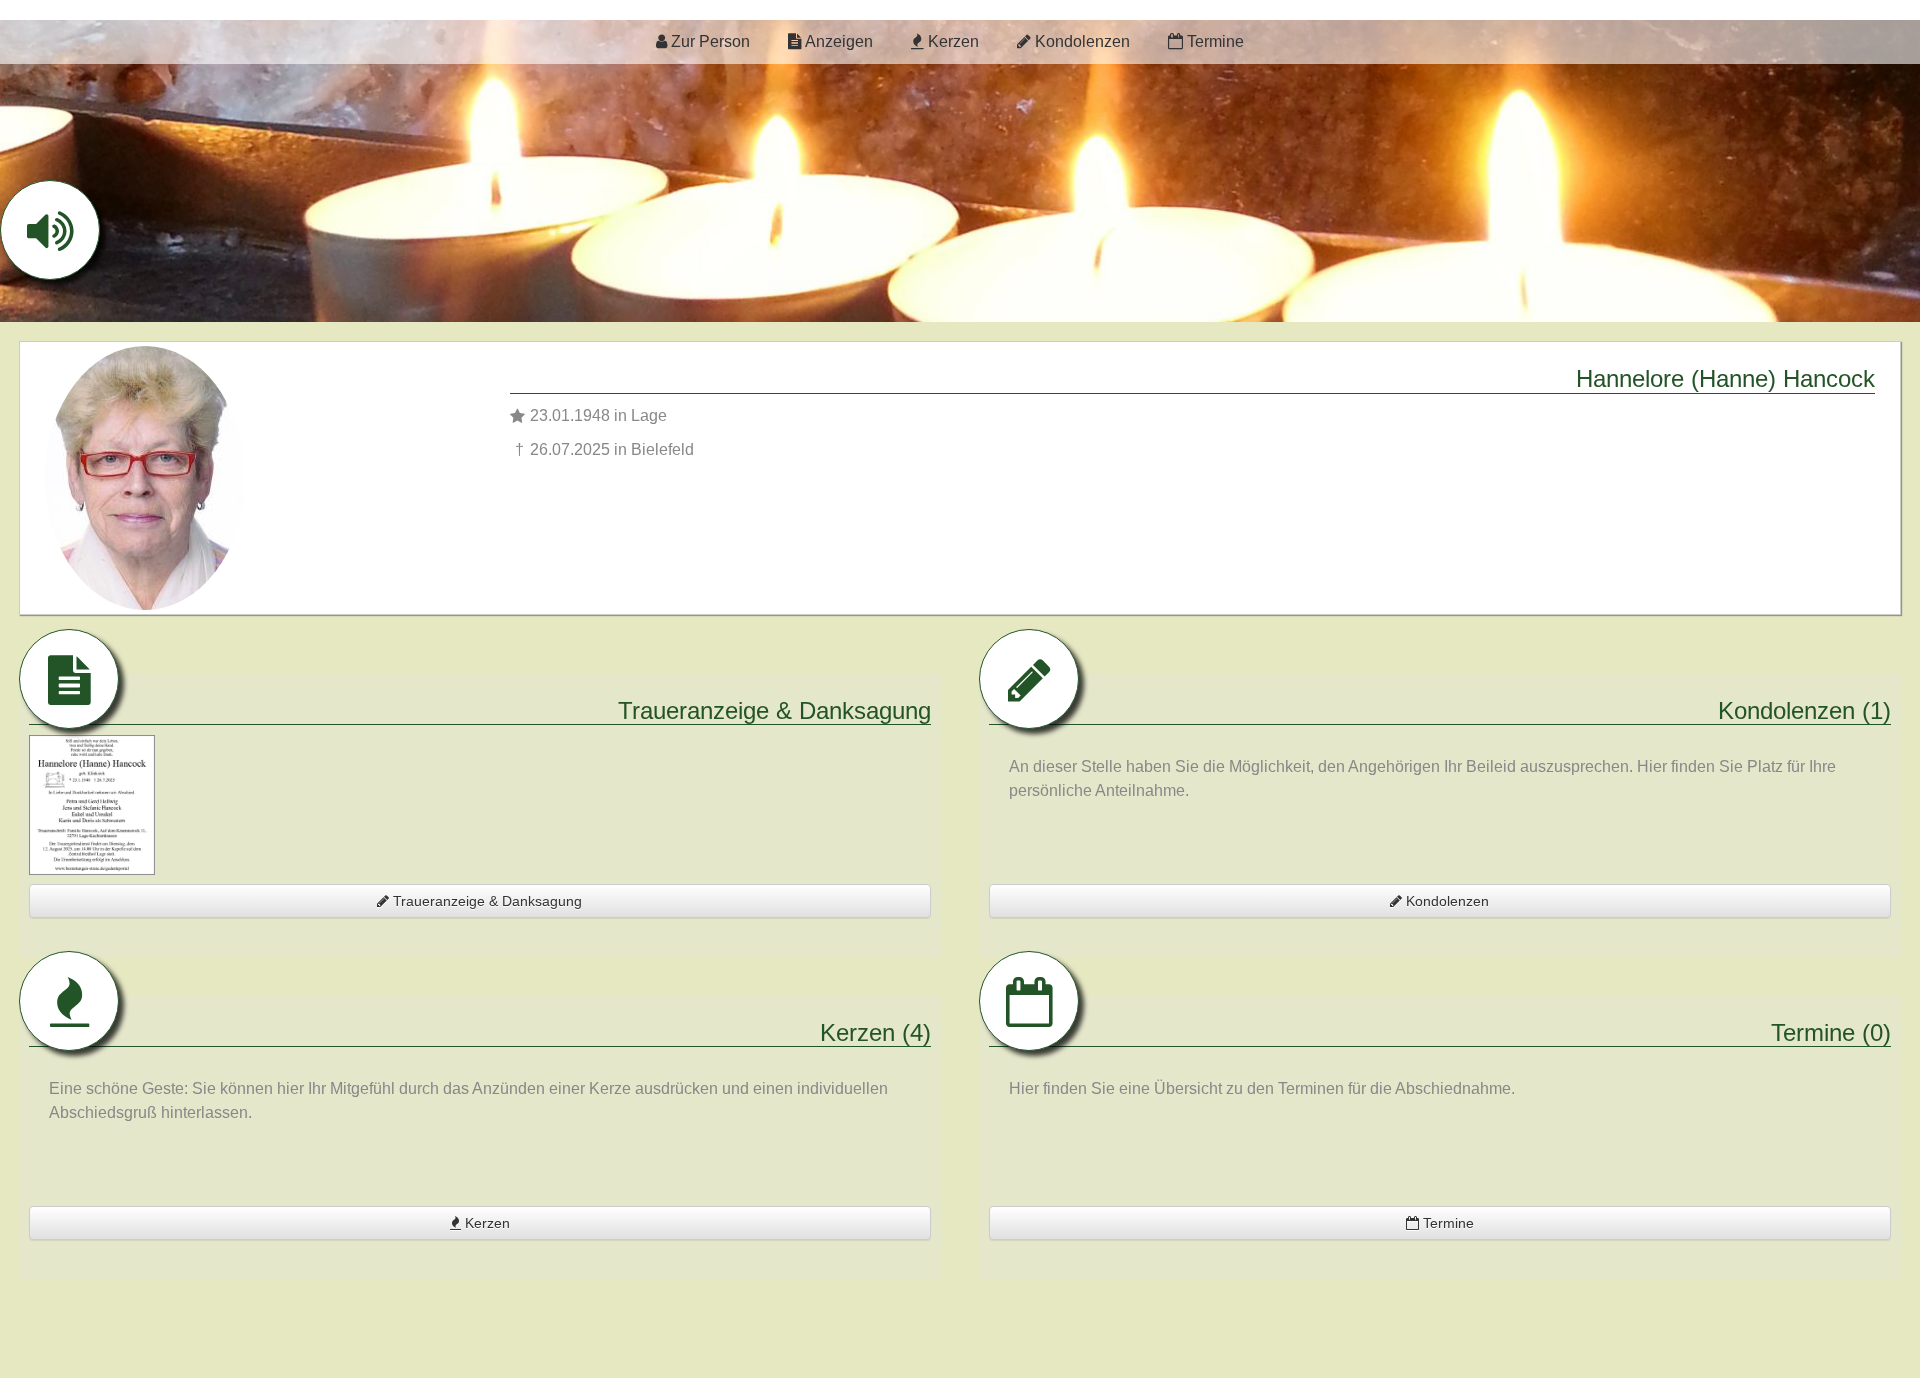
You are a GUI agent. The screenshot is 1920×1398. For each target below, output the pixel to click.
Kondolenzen (1080, 41)
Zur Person (708, 41)
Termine (1213, 41)
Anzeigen (837, 41)
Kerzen (951, 41)
